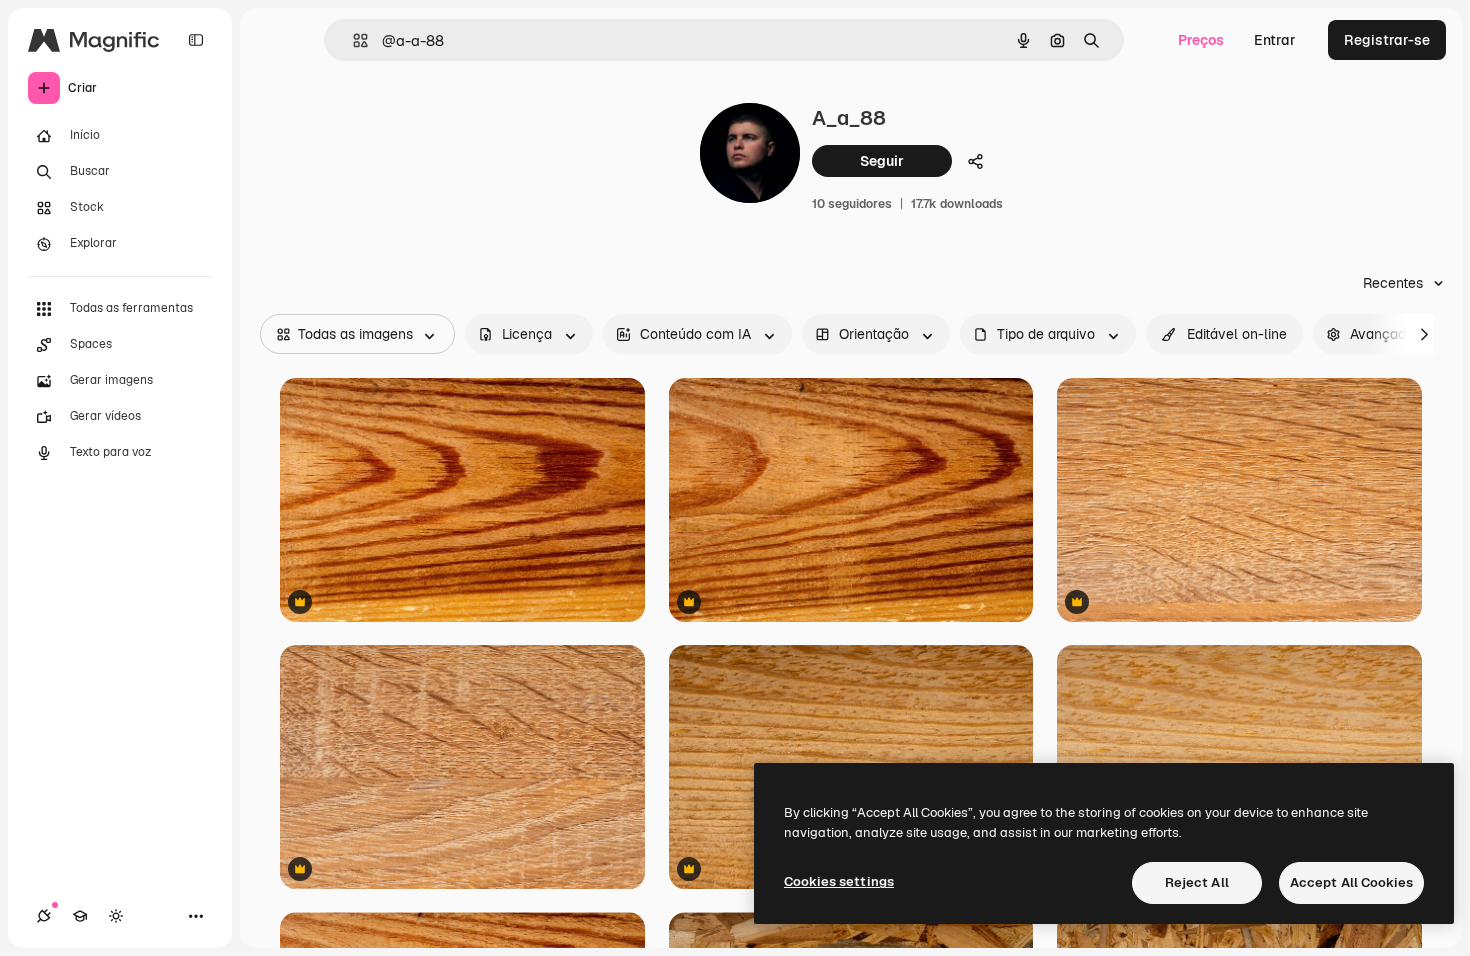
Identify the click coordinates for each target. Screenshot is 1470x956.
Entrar (1275, 40)
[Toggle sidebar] (196, 40)
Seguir (882, 161)
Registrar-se (1387, 40)
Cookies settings (839, 881)
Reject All (1197, 882)
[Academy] (80, 916)
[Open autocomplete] (352, 40)
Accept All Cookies (1351, 882)
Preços (1201, 40)
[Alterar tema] (116, 916)
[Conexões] (44, 916)
